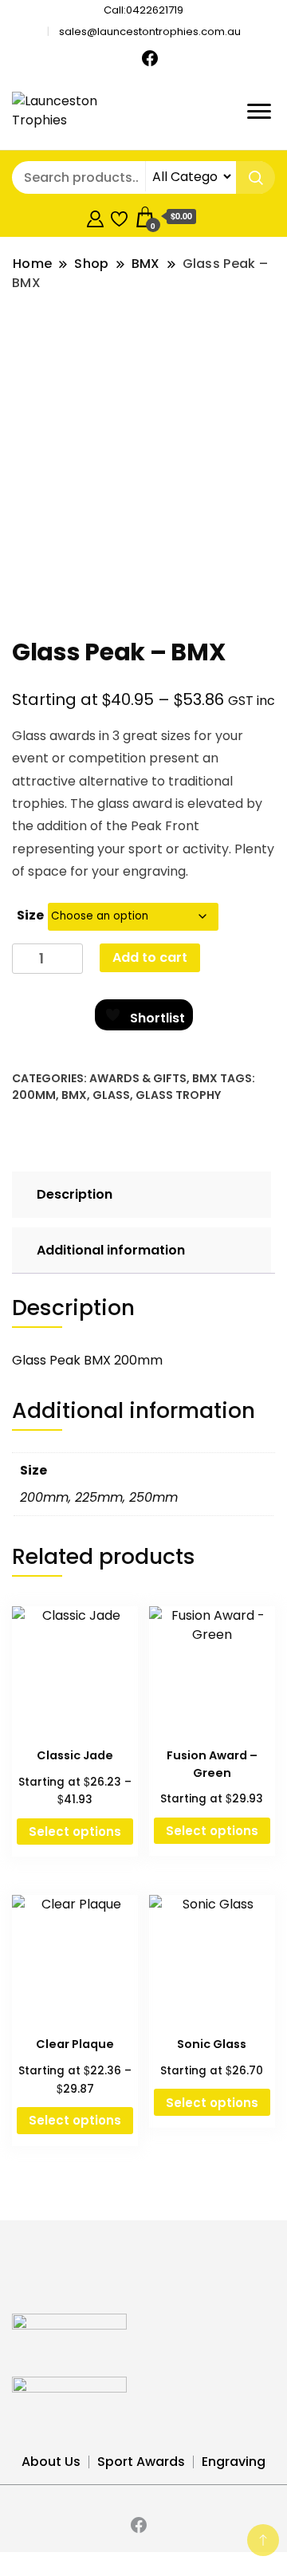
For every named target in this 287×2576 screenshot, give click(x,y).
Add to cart (150, 957)
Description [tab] (75, 1194)
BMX (205, 1078)
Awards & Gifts (138, 1078)
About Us (51, 2462)
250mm (153, 1497)
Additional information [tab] (111, 1250)
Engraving (234, 2462)
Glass (111, 1095)
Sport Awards (141, 2462)
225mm (99, 1497)
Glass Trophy (178, 1095)
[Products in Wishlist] (119, 217)
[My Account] (95, 217)
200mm (34, 1095)
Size (30, 915)
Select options (75, 1832)
